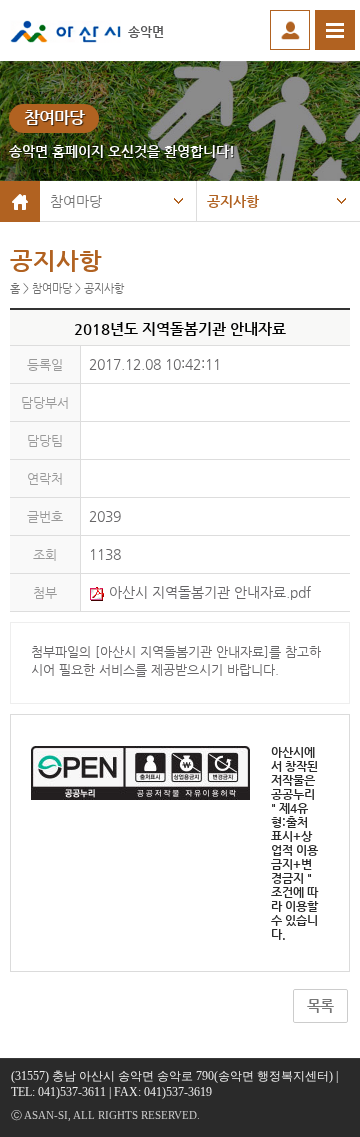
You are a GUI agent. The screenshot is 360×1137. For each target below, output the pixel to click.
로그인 (290, 30)
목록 (320, 1006)
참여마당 (76, 201)
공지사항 (233, 201)
